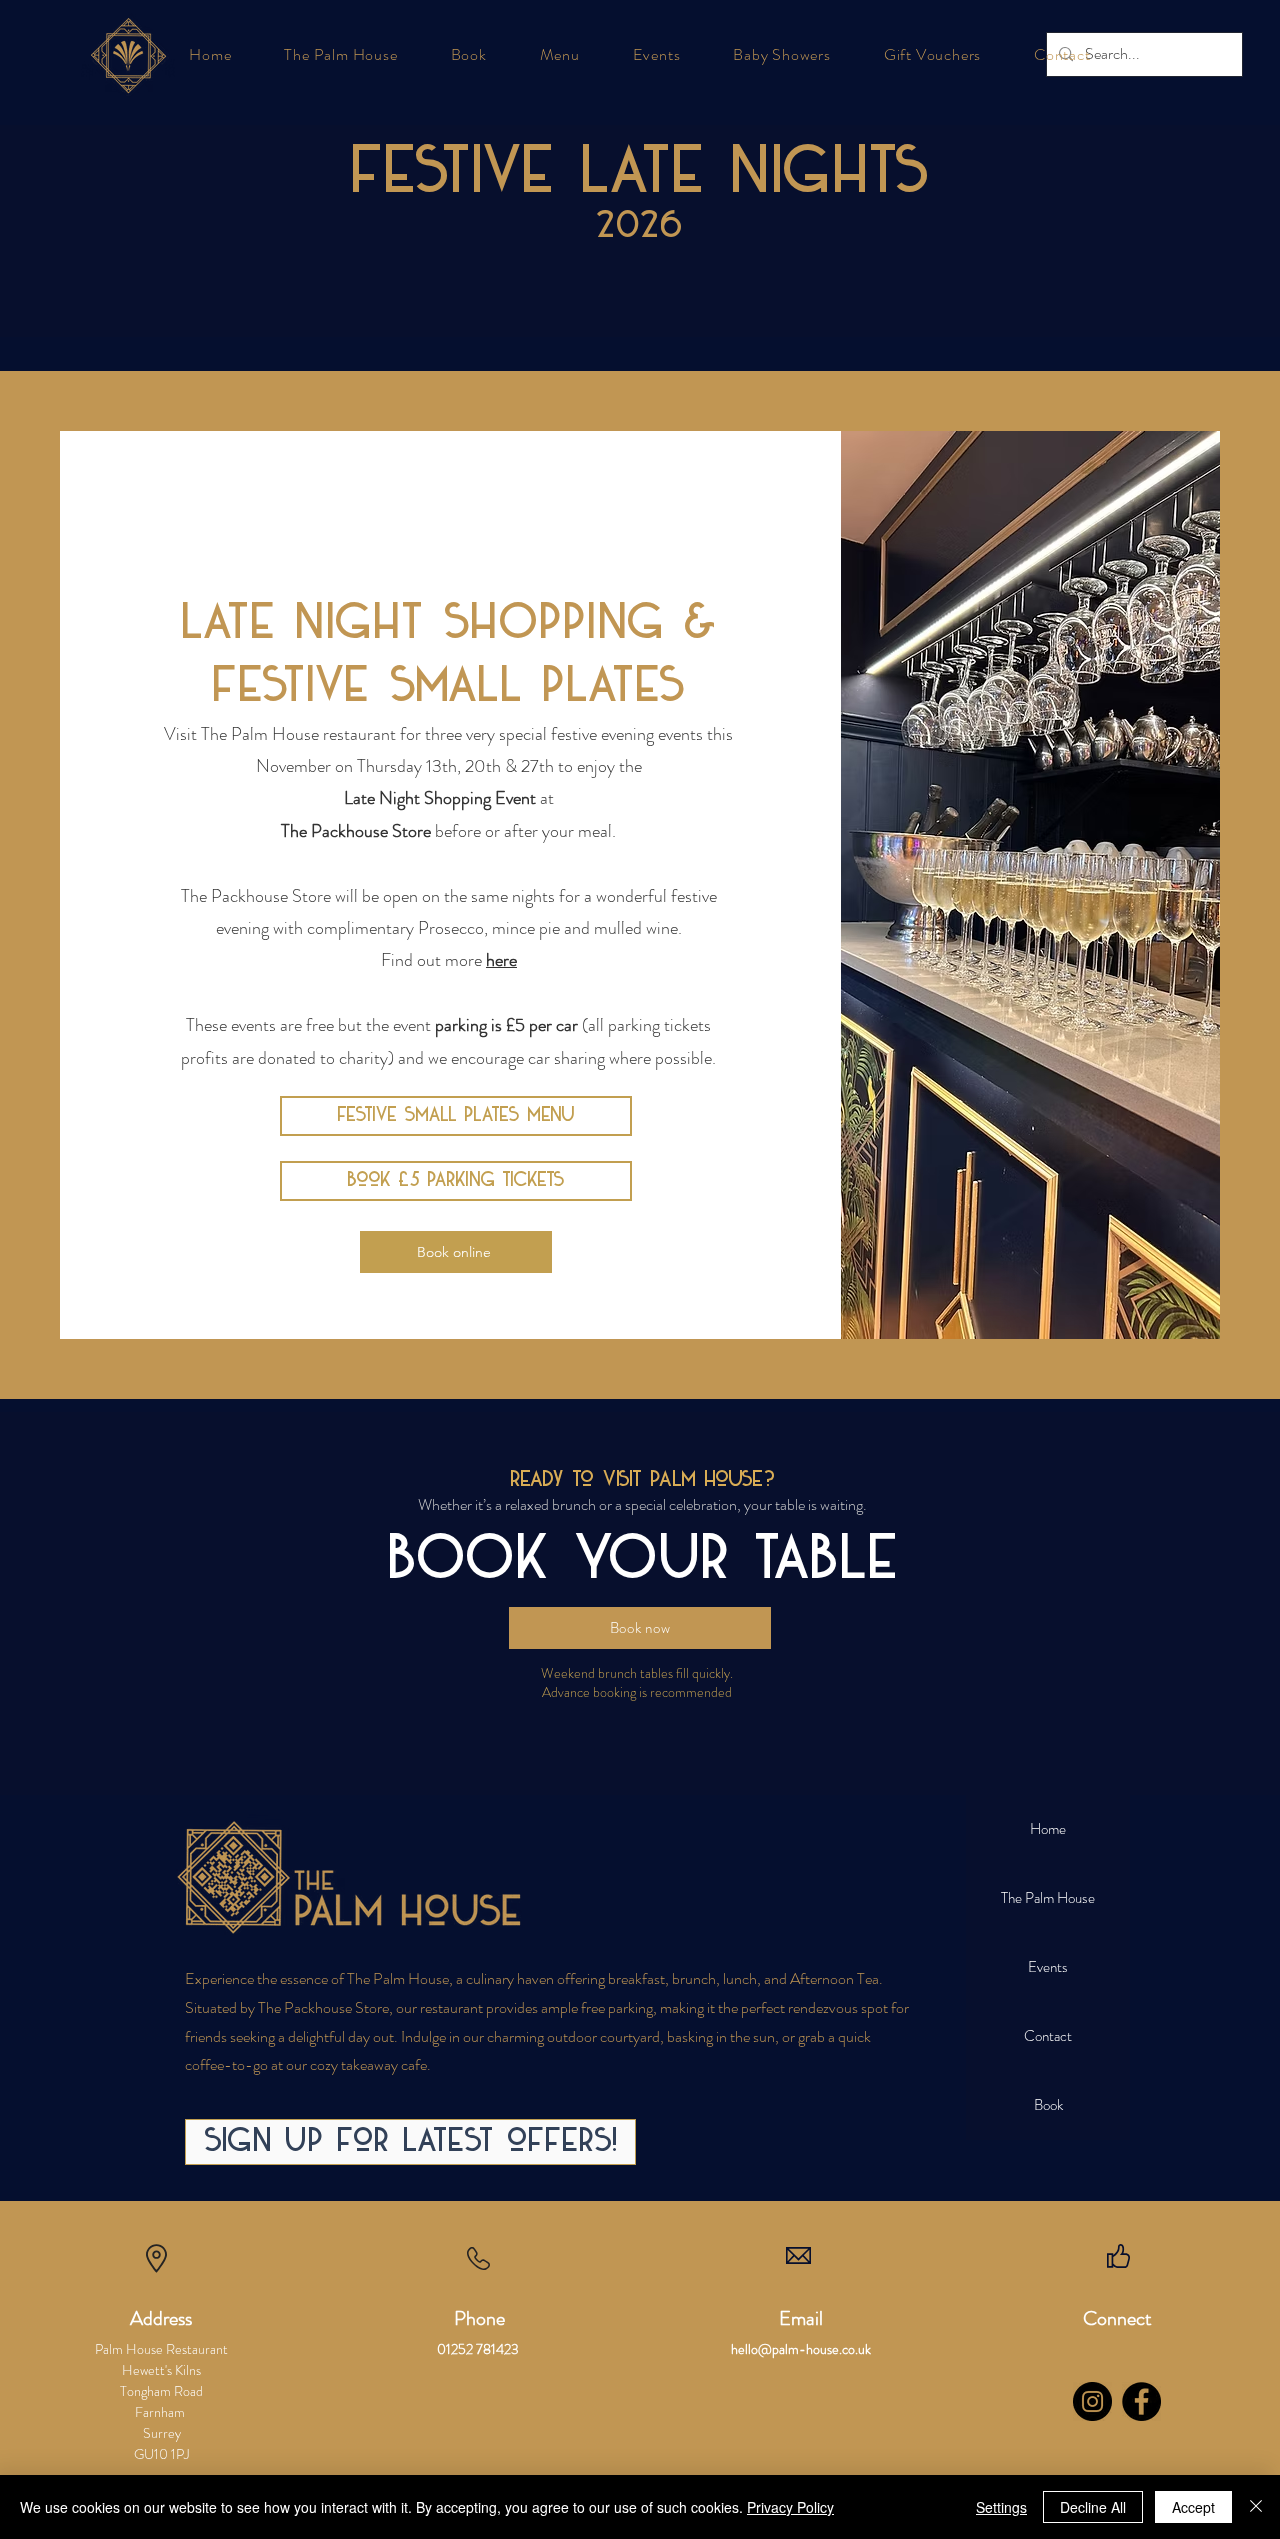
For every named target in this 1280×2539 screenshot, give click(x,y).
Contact (1048, 2036)
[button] (341, 54)
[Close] (1256, 2507)
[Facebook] (1141, 2401)
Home (1048, 1829)
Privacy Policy (790, 2507)
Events (1048, 1967)
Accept (1193, 2507)
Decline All (1093, 2507)
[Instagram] (1092, 2401)
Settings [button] (1001, 2507)
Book (1048, 2105)
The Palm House (1048, 1898)
